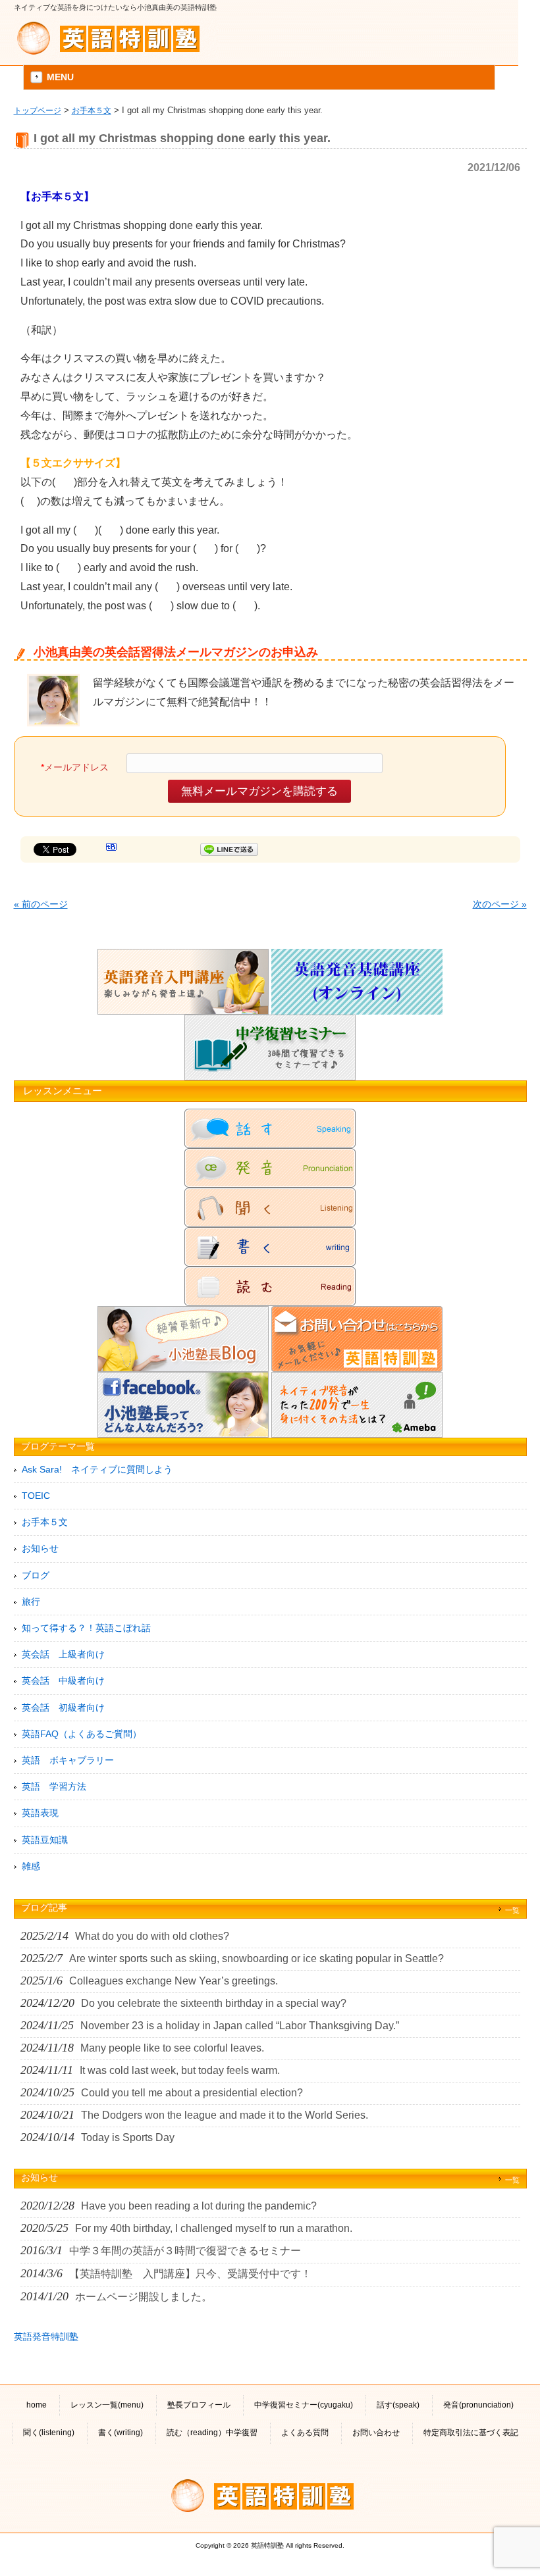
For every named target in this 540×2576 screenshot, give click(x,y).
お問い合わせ (376, 2433)
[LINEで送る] (229, 849)
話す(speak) (398, 2405)
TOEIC (36, 1496)
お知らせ (40, 1548)
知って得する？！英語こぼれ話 (86, 1628)
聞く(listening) (49, 2433)
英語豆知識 (45, 1840)
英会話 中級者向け (63, 1680)
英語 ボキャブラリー (68, 1760)
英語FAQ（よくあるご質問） (82, 1734)
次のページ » (500, 904)
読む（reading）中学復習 (212, 2433)
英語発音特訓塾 (46, 2336)
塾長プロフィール (199, 2405)
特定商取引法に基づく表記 (471, 2433)
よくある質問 (305, 2433)
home (37, 2405)
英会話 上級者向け (63, 1654)
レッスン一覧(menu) (107, 2405)
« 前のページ (41, 904)
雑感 (31, 1866)
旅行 (31, 1602)
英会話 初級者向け (63, 1707)
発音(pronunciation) (478, 2405)
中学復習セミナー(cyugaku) (304, 2405)
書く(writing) (121, 2433)
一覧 (512, 1910)
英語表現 (40, 1813)
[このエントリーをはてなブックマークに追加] (111, 849)
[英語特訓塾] (116, 38)
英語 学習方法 (54, 1786)
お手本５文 (92, 110)
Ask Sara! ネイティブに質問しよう (97, 1469)
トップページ (38, 110)
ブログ (36, 1575)
